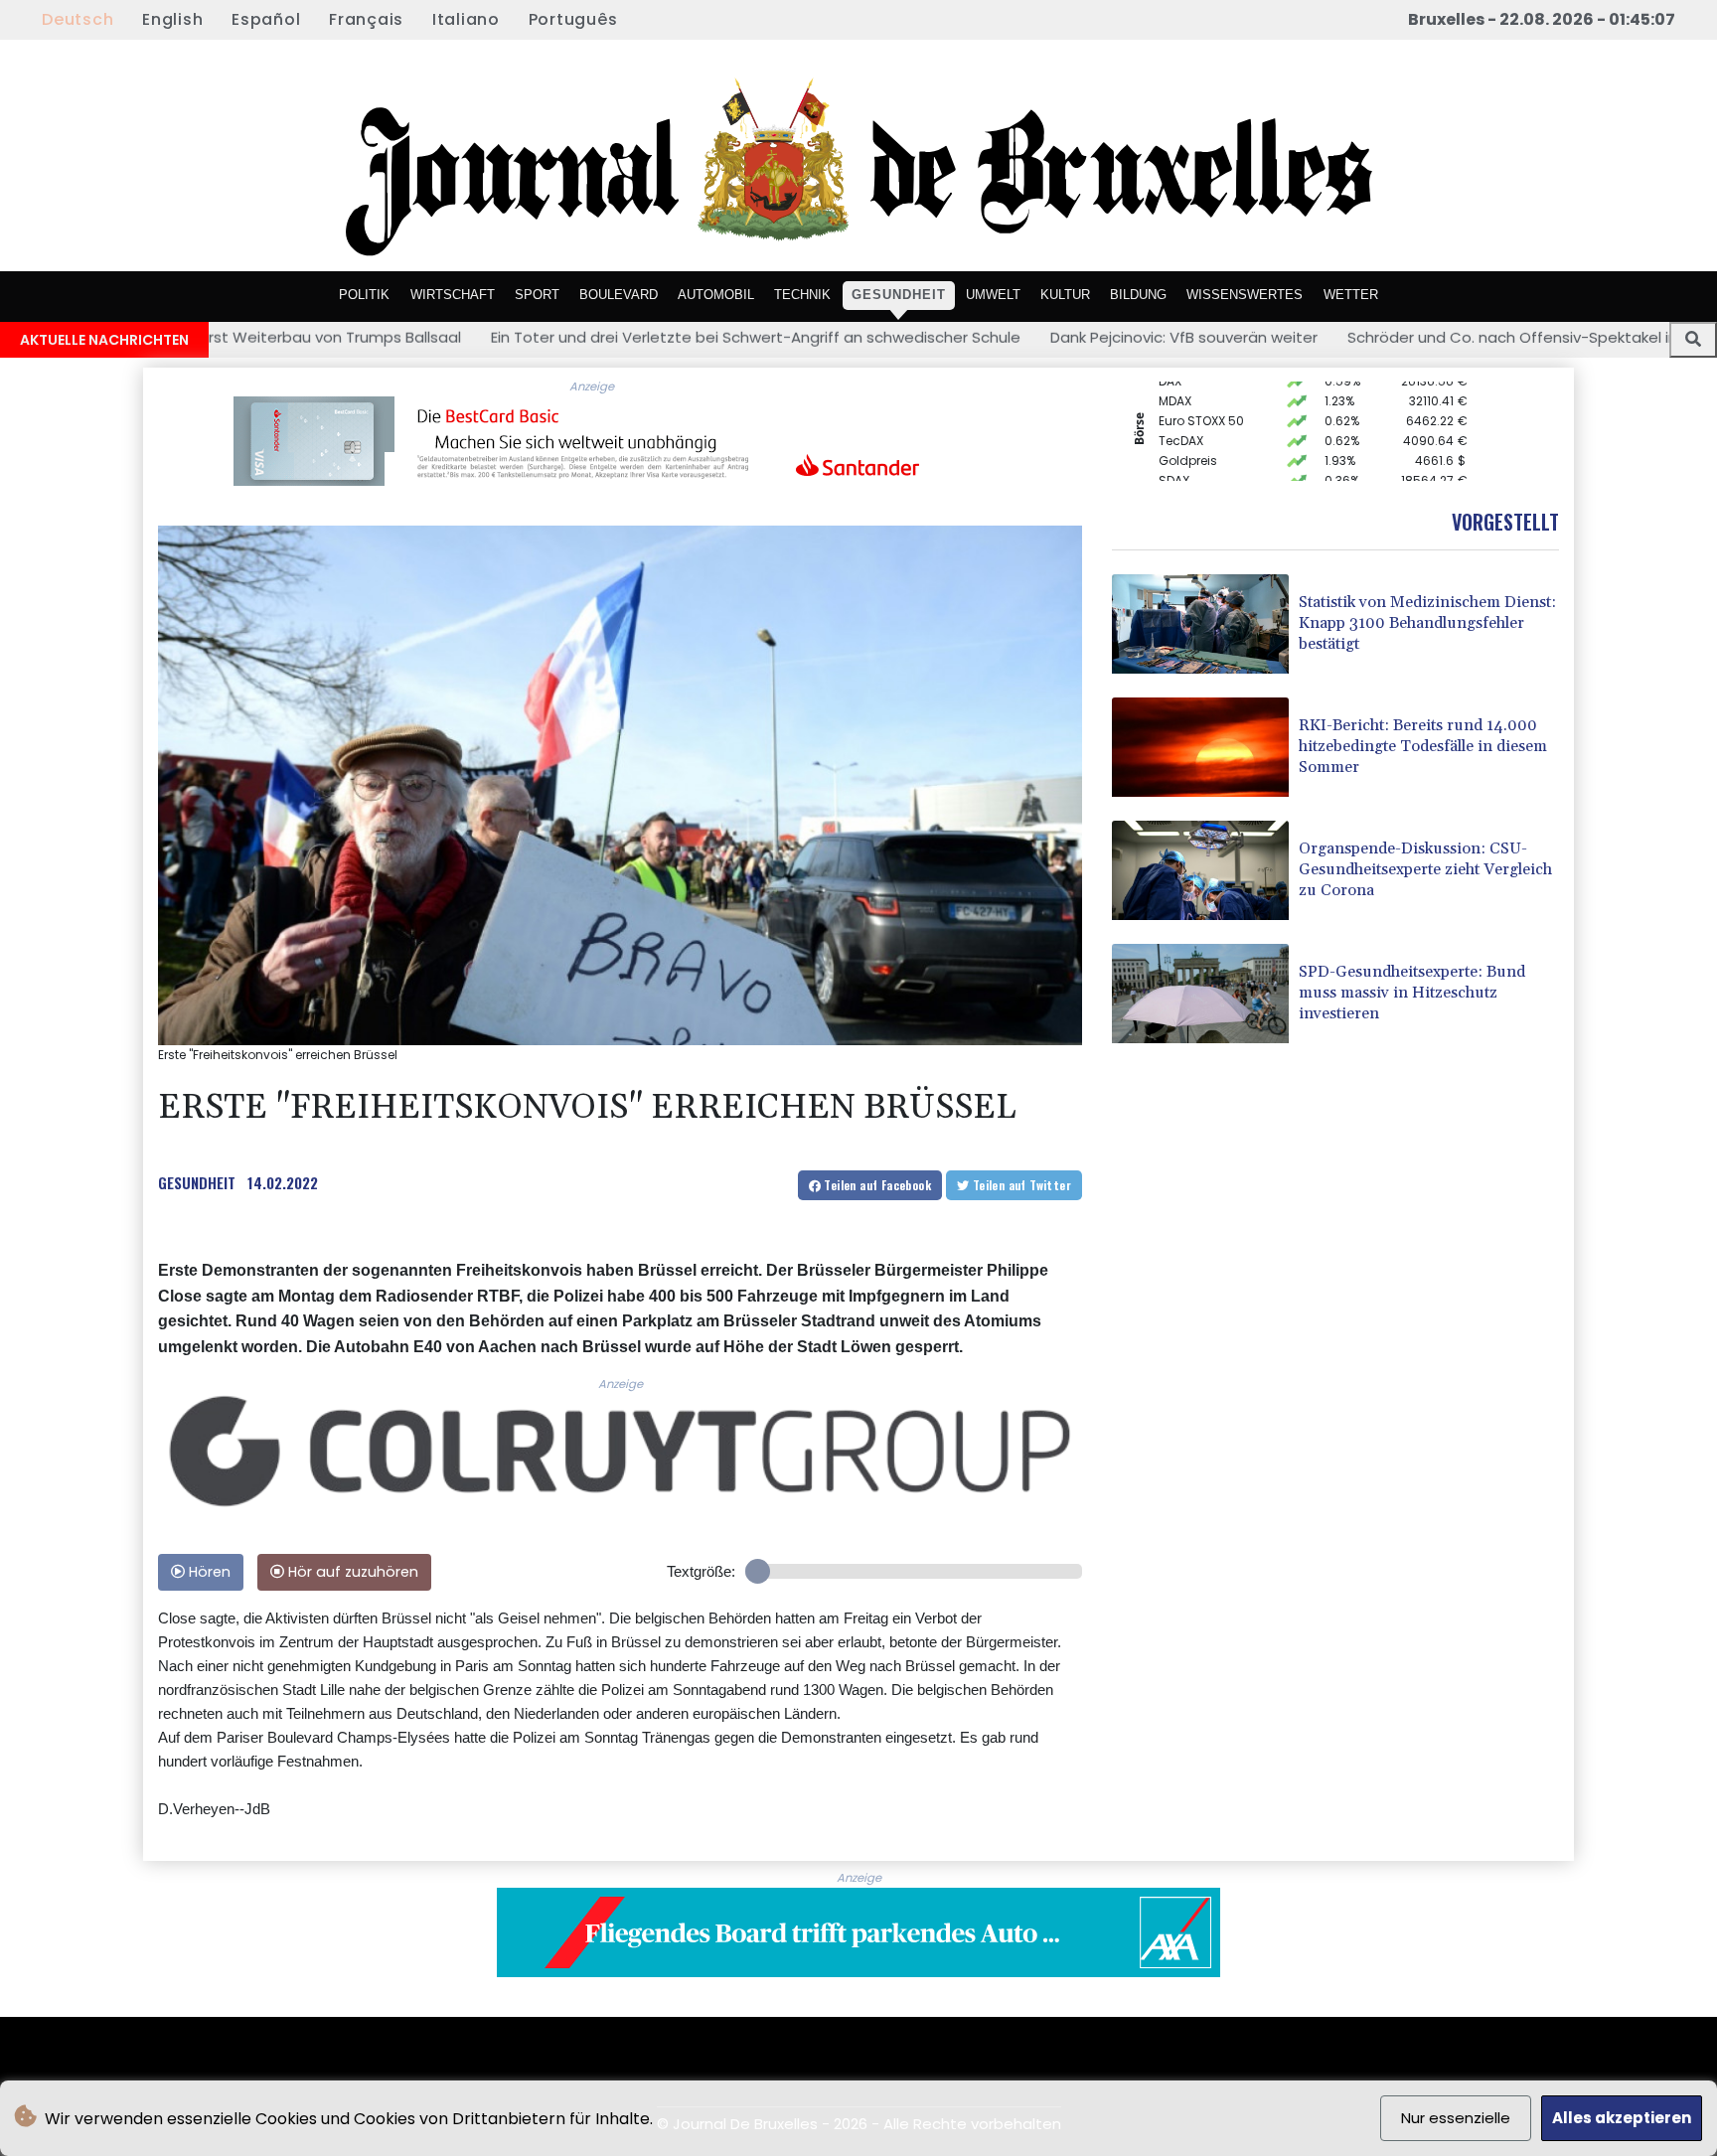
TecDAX (1181, 414)
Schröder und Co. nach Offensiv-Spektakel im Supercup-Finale (1384, 337)
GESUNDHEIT (197, 1182)
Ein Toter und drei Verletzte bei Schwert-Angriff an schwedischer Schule (562, 337)
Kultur (1065, 295)
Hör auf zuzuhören (351, 1572)
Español (266, 19)
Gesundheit (899, 295)
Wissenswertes (1245, 295)
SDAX (1174, 454)
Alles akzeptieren (1622, 2118)
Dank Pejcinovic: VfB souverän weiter (990, 337)
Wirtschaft (453, 295)
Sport (537, 295)
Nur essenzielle (1456, 2118)
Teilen (876, 1185)
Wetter (1351, 295)
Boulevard (619, 295)
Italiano (466, 19)
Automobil (716, 295)
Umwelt (993, 295)
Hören (208, 1572)
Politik (364, 295)
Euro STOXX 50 (1201, 394)
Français (366, 19)
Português (573, 19)
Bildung (1138, 295)
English (172, 19)
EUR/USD (1184, 473)
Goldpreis (1188, 434)
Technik (802, 295)
